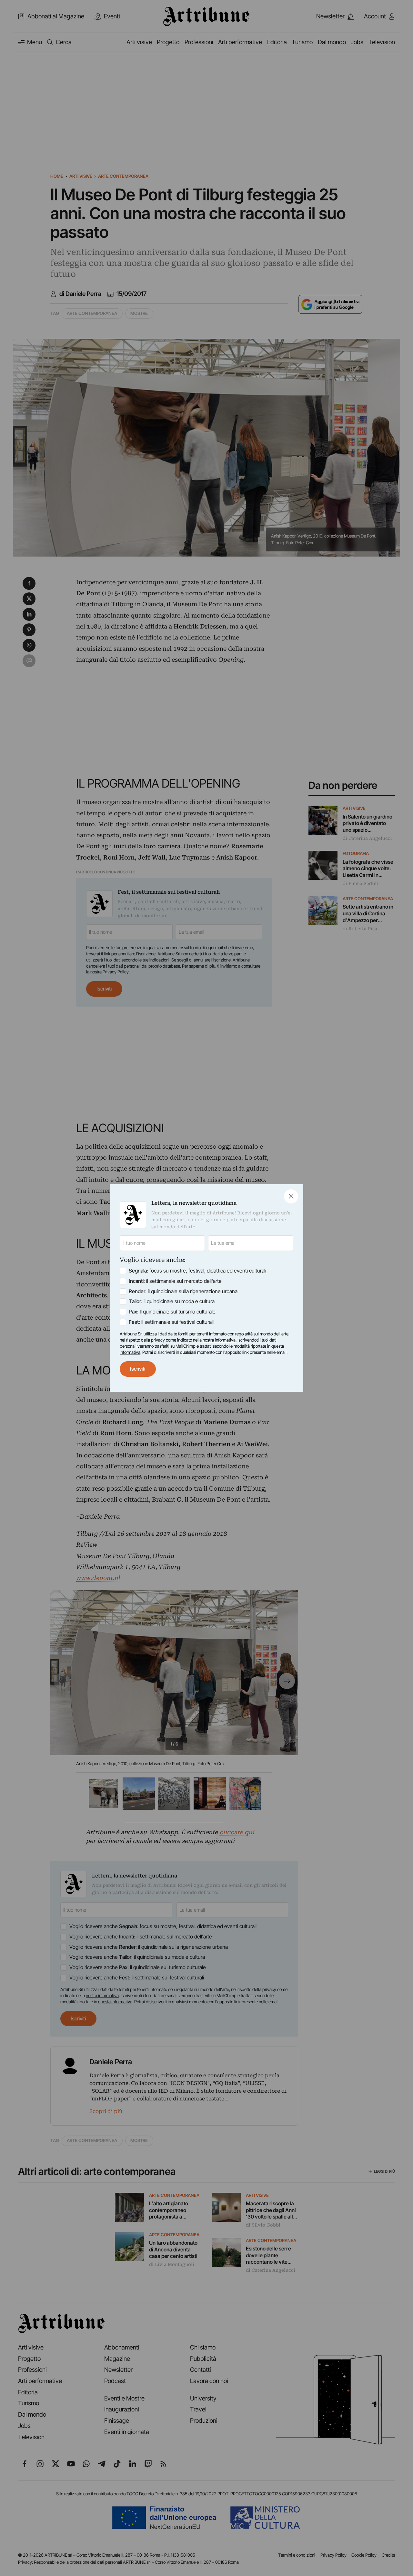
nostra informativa (219, 1340)
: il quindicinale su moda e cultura (172, 1301)
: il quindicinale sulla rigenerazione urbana (183, 1291)
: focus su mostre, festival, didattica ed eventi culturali (197, 1271)
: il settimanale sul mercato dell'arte (175, 1281)
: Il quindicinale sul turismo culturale (172, 1312)
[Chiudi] (291, 1196)
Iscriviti (138, 1369)
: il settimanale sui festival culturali (171, 1322)
